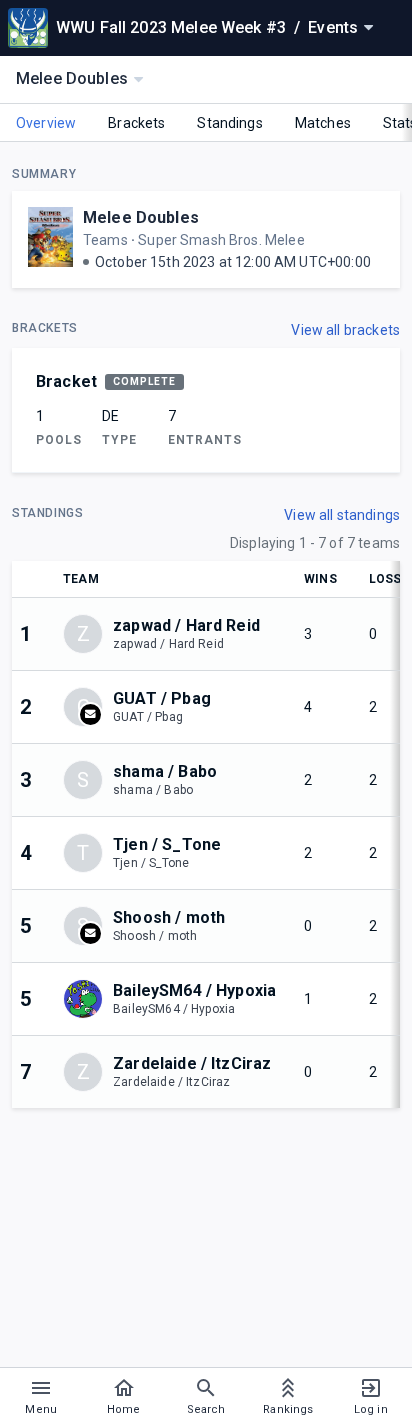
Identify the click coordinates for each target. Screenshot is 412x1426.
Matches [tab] (323, 123)
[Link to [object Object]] (88, 999)
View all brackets (345, 330)
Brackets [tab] (136, 123)
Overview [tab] (46, 123)
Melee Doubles (141, 217)
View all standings (342, 515)
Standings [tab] (229, 123)
